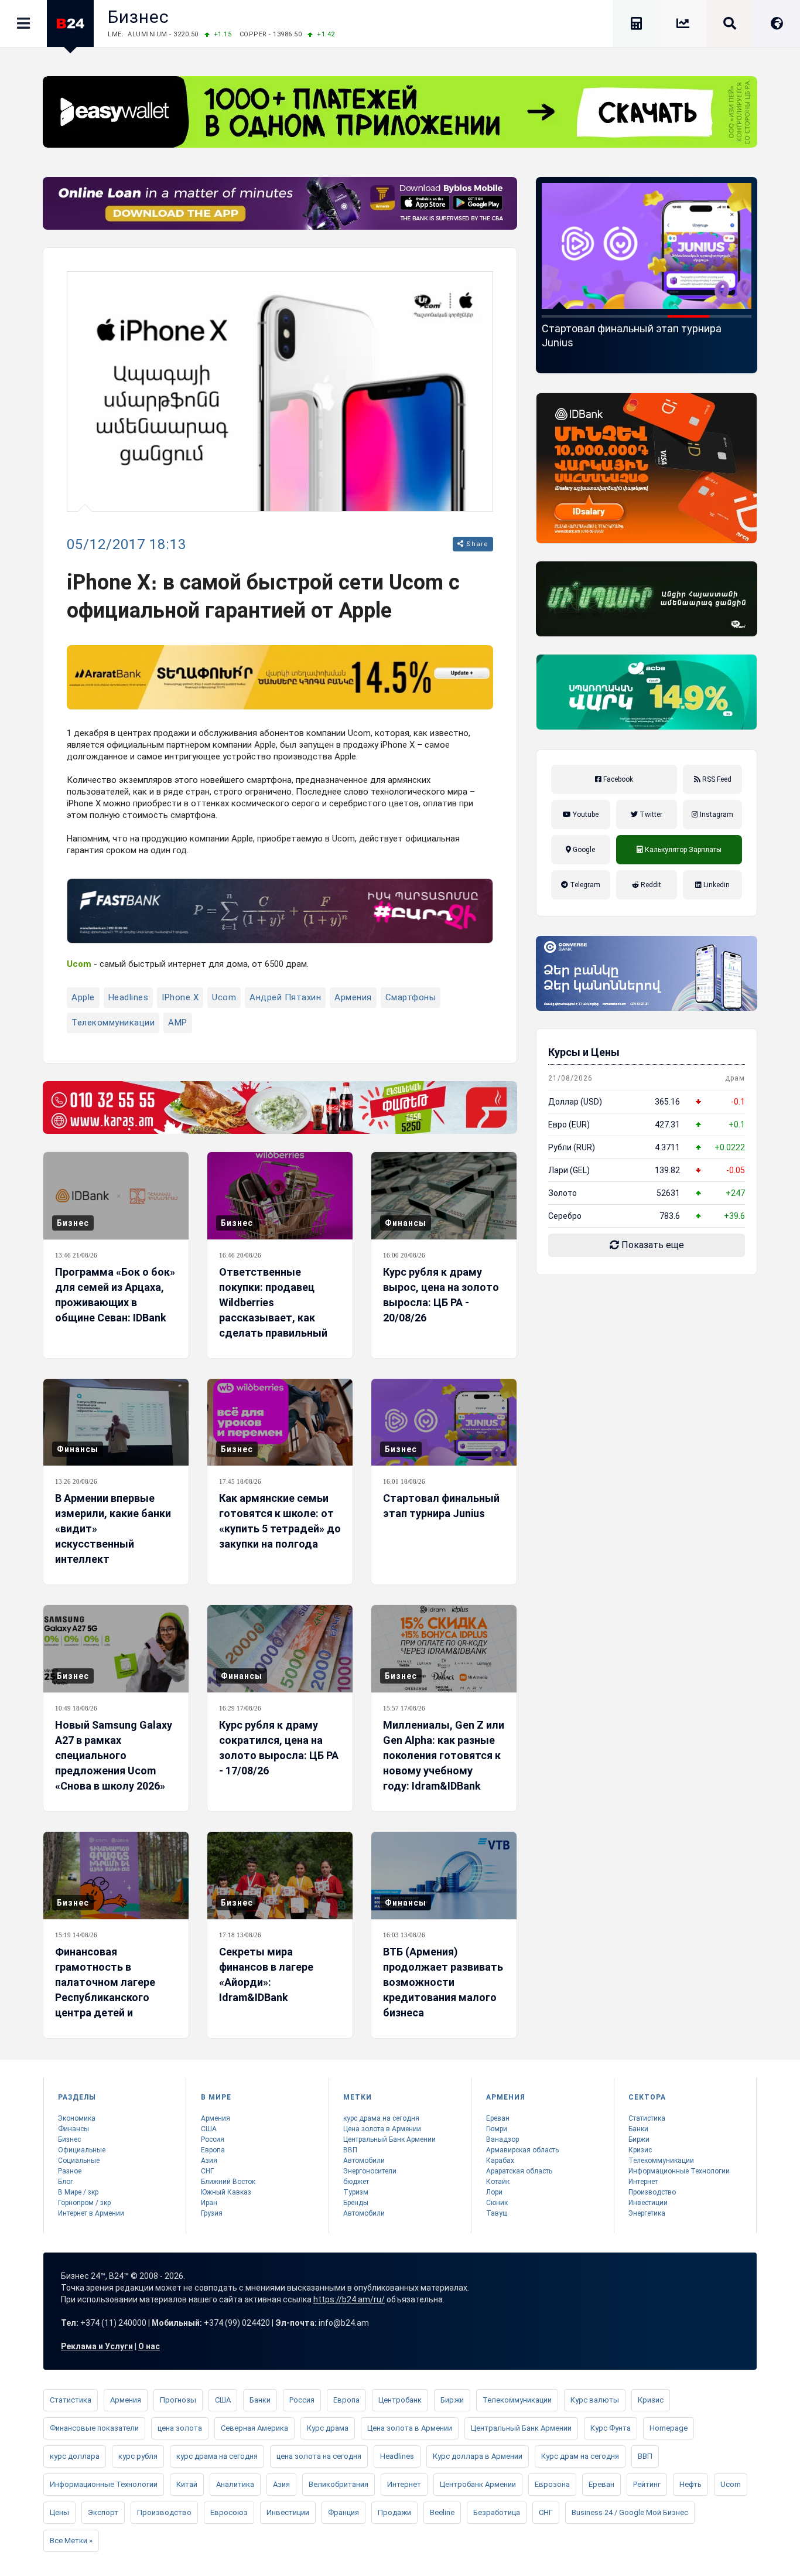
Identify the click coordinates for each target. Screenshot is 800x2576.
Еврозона (552, 2484)
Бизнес (139, 17)
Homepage (669, 2428)
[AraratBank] (280, 677)
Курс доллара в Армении (478, 2456)
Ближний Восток (228, 2182)
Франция (343, 2512)
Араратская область (519, 2171)
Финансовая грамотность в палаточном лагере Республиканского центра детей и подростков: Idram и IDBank (107, 1997)
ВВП (350, 2150)
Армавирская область (522, 2150)
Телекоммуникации (113, 1023)
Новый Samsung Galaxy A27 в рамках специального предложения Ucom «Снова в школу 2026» (645, 343)
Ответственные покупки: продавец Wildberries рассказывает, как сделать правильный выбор (273, 1310)
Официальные (82, 2150)
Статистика (647, 2118)
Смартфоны (411, 997)
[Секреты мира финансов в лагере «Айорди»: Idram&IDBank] (280, 1875)
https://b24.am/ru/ (349, 2299)
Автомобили (364, 2161)
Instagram (716, 815)
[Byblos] (280, 203)
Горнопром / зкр (84, 2203)
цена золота (180, 2428)
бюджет (356, 2182)
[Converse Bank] (647, 973)
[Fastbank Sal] (280, 911)
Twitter (650, 815)
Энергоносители (370, 2171)
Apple (83, 997)
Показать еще (652, 1245)
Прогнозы (178, 2400)
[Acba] (647, 692)
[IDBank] (647, 468)
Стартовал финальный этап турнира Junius (441, 1506)
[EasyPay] (400, 112)
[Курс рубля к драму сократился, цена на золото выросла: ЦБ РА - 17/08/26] (280, 1649)
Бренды (356, 2203)
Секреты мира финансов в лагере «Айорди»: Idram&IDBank (266, 1974)
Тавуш (497, 2213)
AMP (178, 1023)
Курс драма (328, 2428)
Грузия (212, 2213)
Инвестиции (648, 2203)
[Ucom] (647, 599)
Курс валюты (595, 2400)
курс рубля (138, 2456)
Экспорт (103, 2512)
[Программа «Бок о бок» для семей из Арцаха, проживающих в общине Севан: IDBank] (116, 1196)
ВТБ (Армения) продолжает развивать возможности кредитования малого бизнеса (443, 1982)
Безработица (497, 2512)
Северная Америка (254, 2428)
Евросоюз (229, 2512)
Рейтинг (647, 2484)
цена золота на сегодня (319, 2456)
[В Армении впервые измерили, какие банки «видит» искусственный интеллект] (116, 1422)
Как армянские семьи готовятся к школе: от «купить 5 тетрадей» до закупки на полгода (280, 1521)
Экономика (77, 2118)
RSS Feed (716, 779)
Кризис (640, 2150)
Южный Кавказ (226, 2192)
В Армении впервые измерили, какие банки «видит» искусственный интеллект (113, 1529)
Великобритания (339, 2484)
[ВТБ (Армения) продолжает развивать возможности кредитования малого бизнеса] (444, 1875)
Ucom (224, 997)
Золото (563, 1193)
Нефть (690, 2484)
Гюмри (497, 2129)
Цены (59, 2512)
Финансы (406, 1223)
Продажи (394, 2512)
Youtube (585, 815)
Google (583, 850)
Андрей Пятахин (285, 997)
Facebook (617, 779)
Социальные (79, 2161)
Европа (213, 2150)
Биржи (639, 2139)
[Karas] (280, 1108)
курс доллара (75, 2456)
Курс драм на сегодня (580, 2456)
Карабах (500, 2161)
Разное (70, 2171)
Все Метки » (71, 2541)
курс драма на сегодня (381, 2118)
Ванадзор (502, 2139)
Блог (66, 2182)
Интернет (643, 2182)
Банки (638, 2129)
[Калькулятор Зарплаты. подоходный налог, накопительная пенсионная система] (636, 25)
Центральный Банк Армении (389, 2139)
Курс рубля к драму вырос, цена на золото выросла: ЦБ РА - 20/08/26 (441, 1295)
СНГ (207, 2171)
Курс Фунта (611, 2428)
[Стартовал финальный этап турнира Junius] (444, 1422)
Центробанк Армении (478, 2484)
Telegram (584, 885)
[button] (563, 316)
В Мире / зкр (78, 2192)
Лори (494, 2192)
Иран (209, 2203)
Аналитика (235, 2484)
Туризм (356, 2192)
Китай (187, 2484)
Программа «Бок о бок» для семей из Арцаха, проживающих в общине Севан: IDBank (115, 1295)
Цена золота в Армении (382, 2129)
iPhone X (180, 997)
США (209, 2129)
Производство (652, 2192)
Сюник (497, 2203)
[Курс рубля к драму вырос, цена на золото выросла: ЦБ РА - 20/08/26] (444, 1196)
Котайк (498, 2182)
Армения (353, 997)
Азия (209, 2161)
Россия (213, 2139)
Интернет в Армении (91, 2213)
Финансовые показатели (94, 2428)
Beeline (442, 2512)
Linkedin (716, 885)
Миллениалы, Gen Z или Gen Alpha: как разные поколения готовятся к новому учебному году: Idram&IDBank (444, 1755)
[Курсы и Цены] (683, 25)
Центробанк (400, 2400)
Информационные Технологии (679, 2171)
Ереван (498, 2118)
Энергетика (647, 2213)
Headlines (129, 997)
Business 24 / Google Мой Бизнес (630, 2512)
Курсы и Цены (584, 1052)
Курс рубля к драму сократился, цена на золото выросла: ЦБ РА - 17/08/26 (279, 1748)
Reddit (650, 885)
